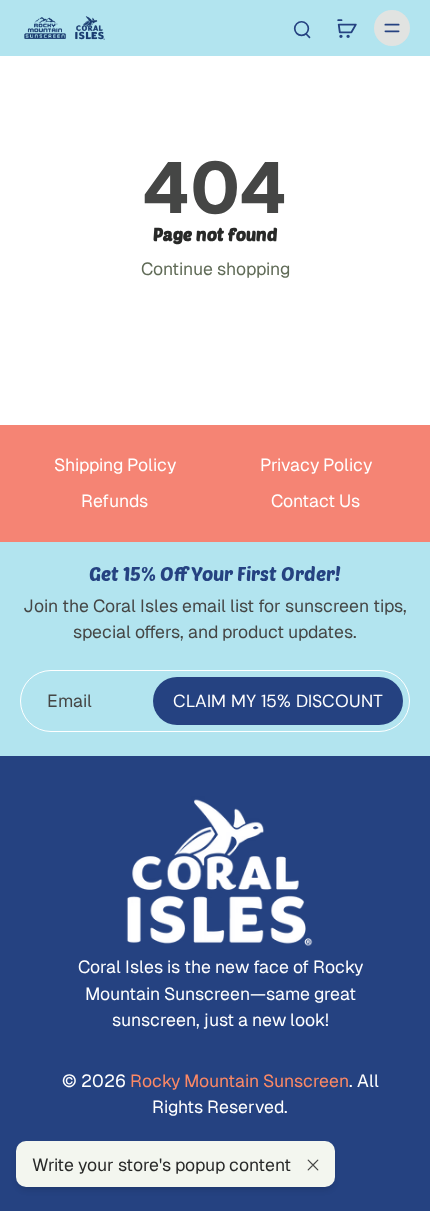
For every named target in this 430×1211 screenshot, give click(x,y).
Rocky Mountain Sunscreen (237, 1080)
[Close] (313, 1165)
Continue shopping (215, 268)
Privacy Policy (316, 464)
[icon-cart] (346, 28)
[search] (302, 28)
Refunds (114, 500)
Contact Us (315, 500)
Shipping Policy (115, 464)
